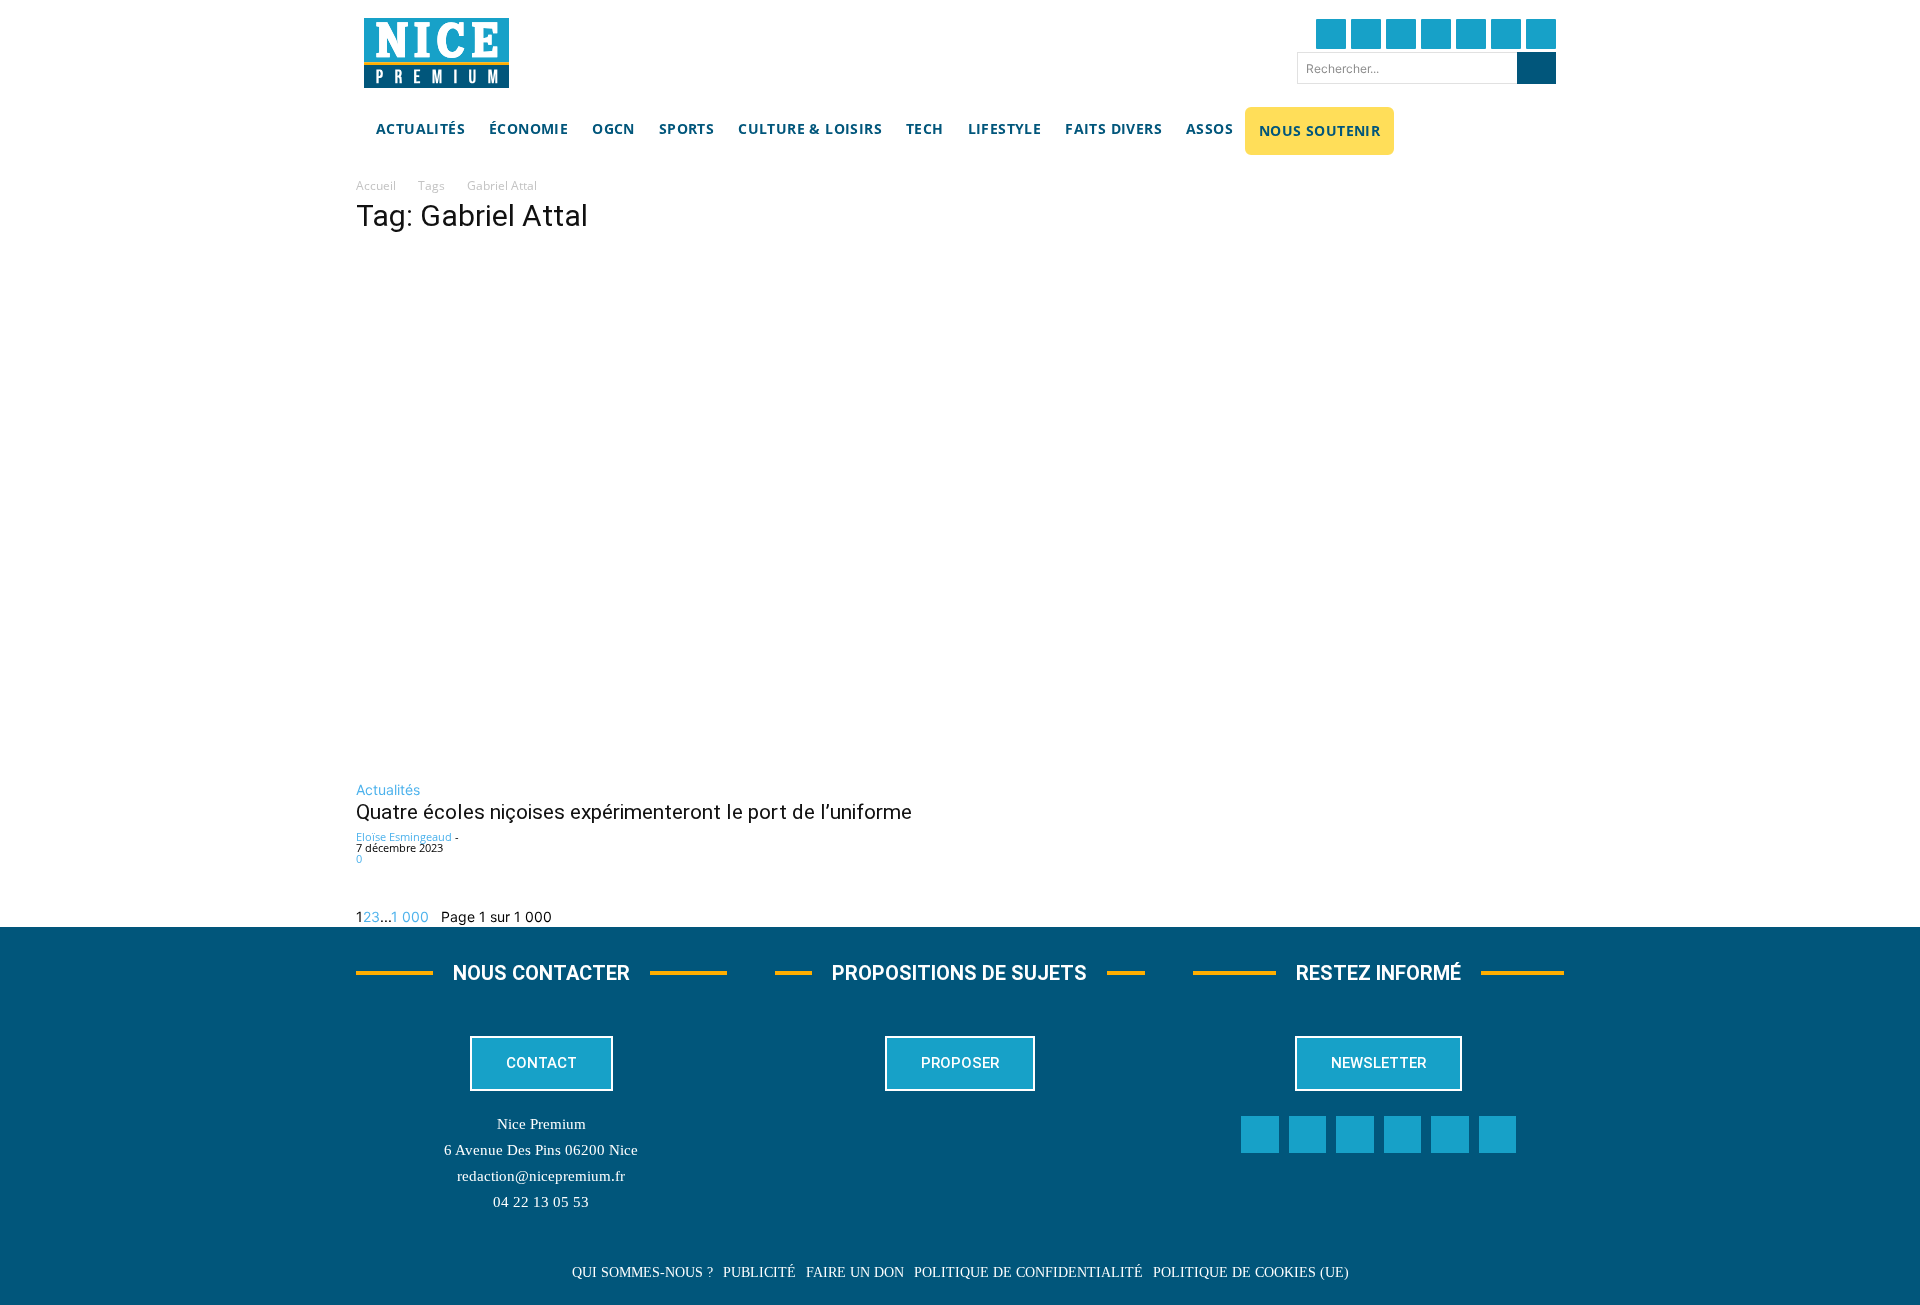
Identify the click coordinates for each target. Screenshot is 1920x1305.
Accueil (376, 185)
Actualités (388, 789)
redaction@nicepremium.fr (541, 1176)
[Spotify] (1450, 1135)
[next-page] (435, 916)
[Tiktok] (1471, 34)
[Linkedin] (1506, 34)
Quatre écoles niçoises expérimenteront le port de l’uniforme (634, 812)
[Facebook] (1331, 34)
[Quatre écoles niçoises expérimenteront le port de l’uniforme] (750, 510)
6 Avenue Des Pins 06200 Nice (541, 1150)
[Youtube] (1541, 34)
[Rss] (1498, 1135)
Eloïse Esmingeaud (404, 836)
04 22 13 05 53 (541, 1202)
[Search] (1536, 68)
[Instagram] (1401, 34)
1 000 (410, 916)
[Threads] (1436, 34)
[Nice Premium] (436, 53)
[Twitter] (1366, 34)
